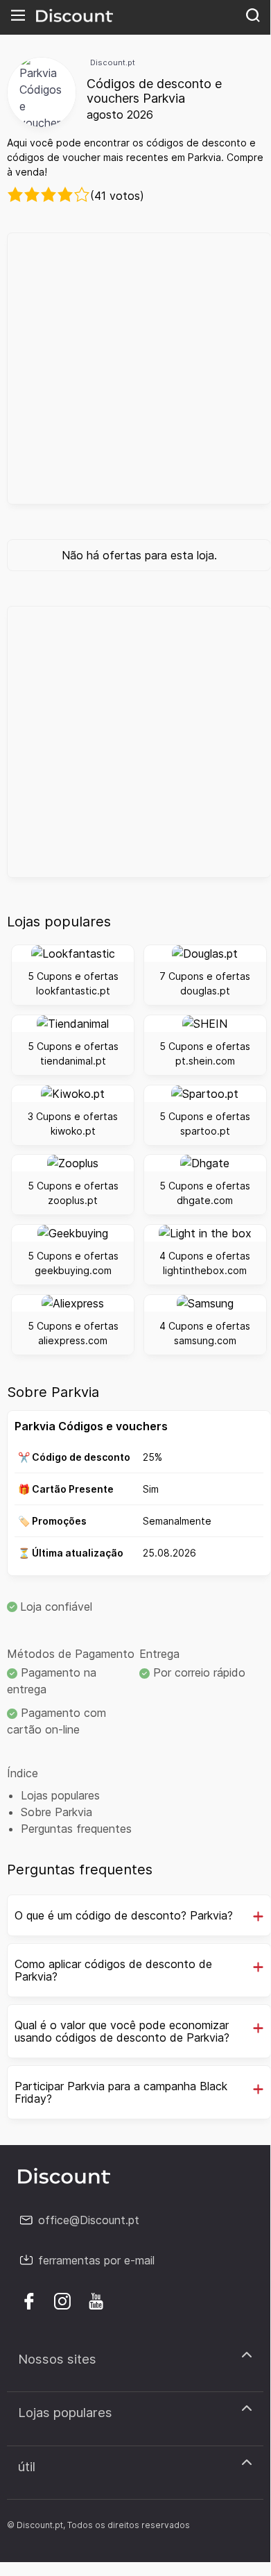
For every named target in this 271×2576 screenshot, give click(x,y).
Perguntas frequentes (76, 1829)
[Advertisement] (135, 368)
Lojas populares (60, 1795)
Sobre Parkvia (56, 1812)
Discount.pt (113, 62)
